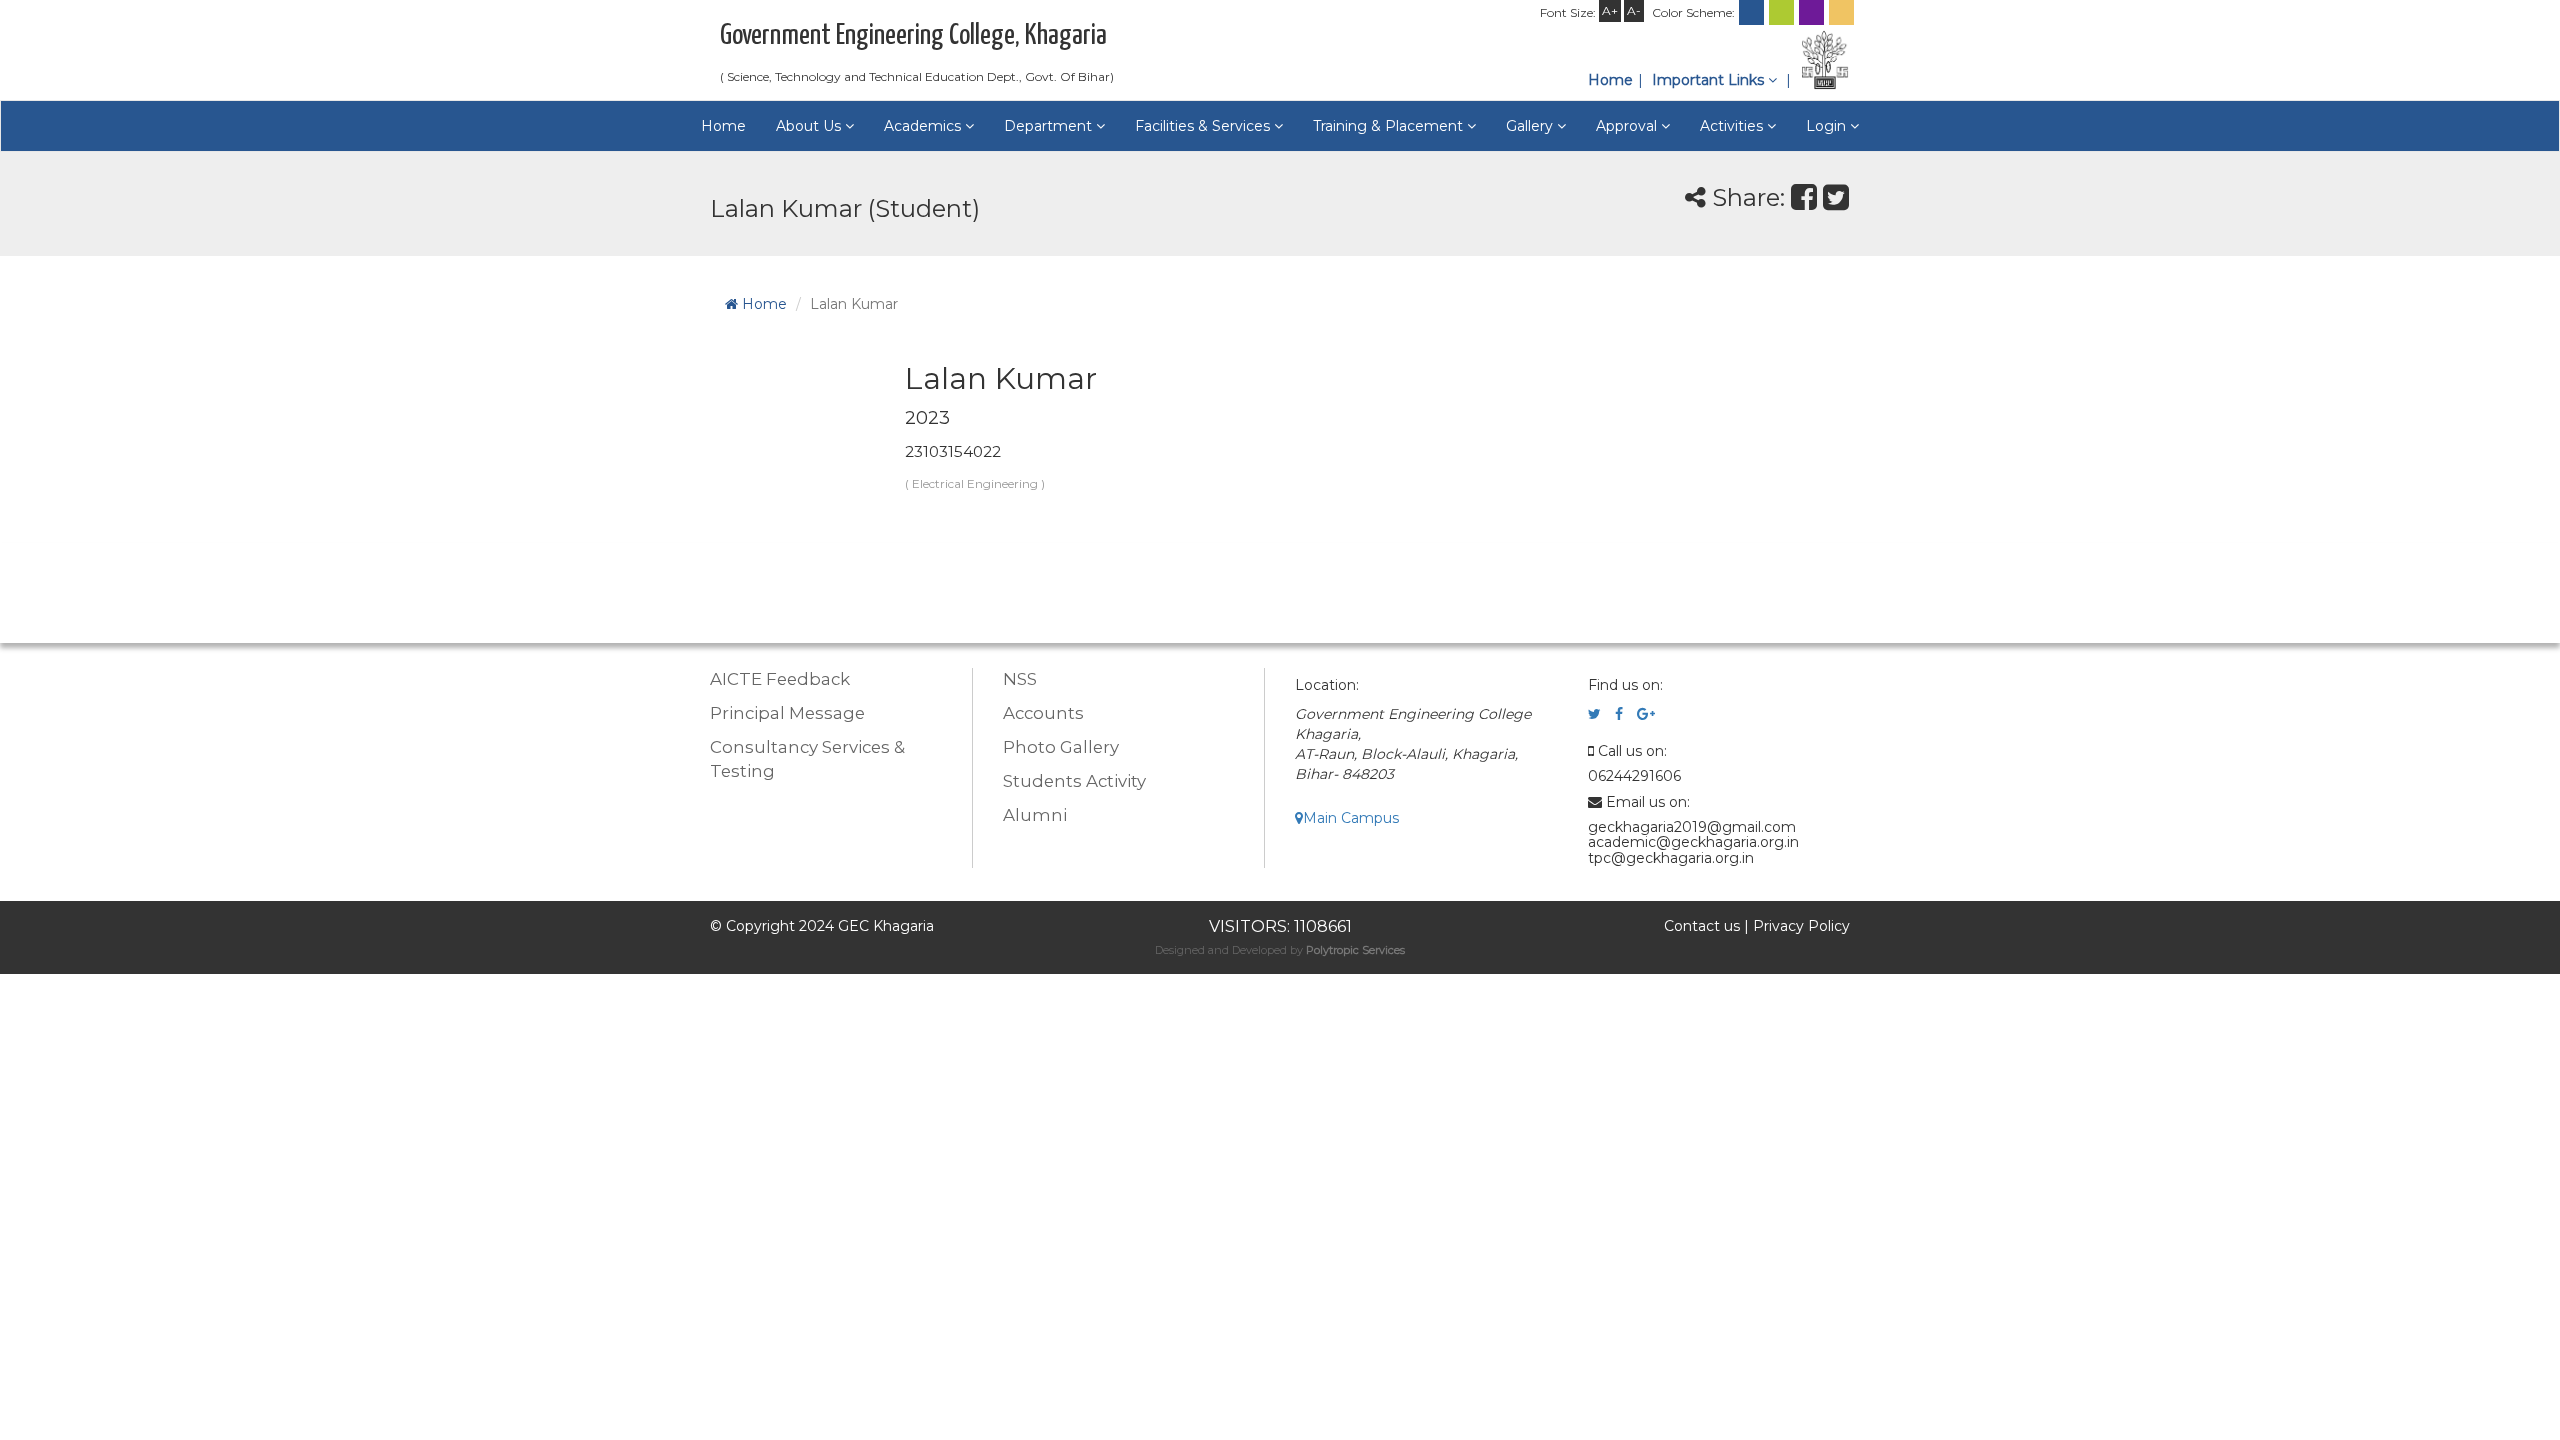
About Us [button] (810, 126)
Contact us (1702, 926)
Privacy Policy (1801, 926)
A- (1634, 10)
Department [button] (1050, 126)
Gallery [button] (1531, 126)
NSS (1020, 679)
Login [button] (1828, 126)
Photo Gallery (1061, 747)
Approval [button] (1628, 126)
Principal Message (787, 713)
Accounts (1043, 713)
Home (1610, 80)
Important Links (1710, 80)
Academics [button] (924, 126)
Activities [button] (1733, 126)
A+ (1610, 10)
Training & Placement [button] (1390, 126)
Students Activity (1074, 781)
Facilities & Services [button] (1204, 126)
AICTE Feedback (780, 679)
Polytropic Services (1355, 950)
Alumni (1035, 815)
